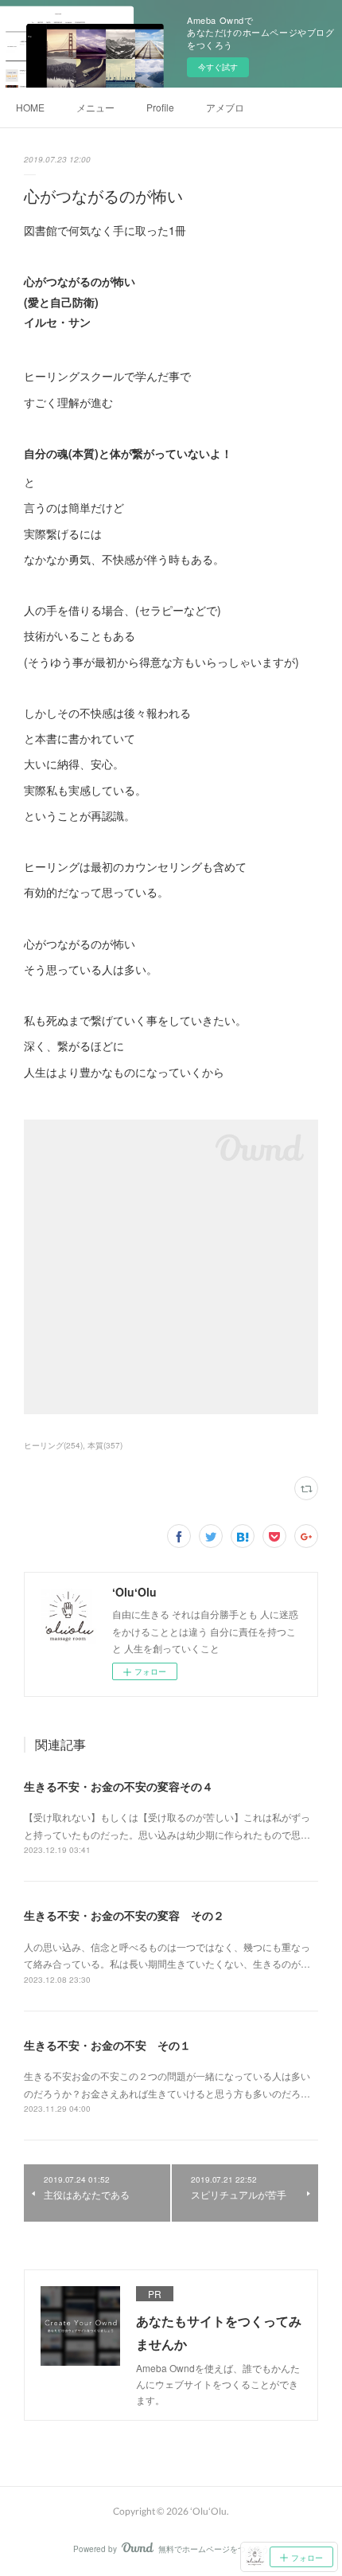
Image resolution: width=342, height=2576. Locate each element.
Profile (160, 107)
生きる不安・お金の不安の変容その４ (119, 1786)
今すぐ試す (218, 67)
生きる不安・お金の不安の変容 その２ (124, 1915)
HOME (30, 107)
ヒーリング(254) (53, 1445)
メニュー (95, 107)
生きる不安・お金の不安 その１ (107, 2045)
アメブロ (225, 107)
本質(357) (105, 1445)
